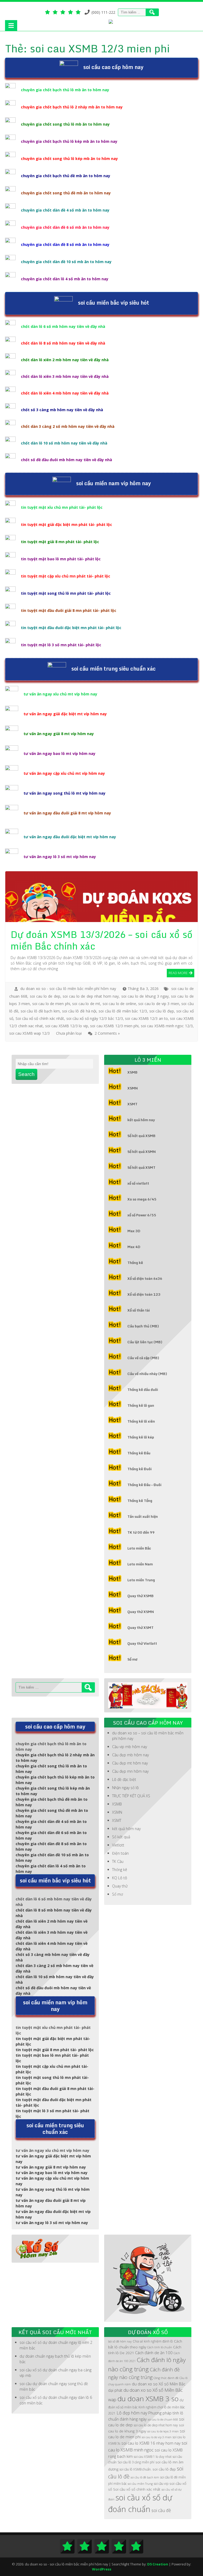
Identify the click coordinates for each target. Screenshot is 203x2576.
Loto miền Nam (140, 1564)
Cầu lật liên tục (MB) (145, 1342)
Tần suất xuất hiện (143, 1516)
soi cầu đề (161, 2510)
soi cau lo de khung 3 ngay (145, 996)
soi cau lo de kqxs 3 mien (163, 2431)
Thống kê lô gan (141, 1405)
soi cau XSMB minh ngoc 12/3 (167, 1026)
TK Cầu (118, 1861)
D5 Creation (158, 2564)
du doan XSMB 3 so (148, 2399)
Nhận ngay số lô (125, 1788)
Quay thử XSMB (140, 1596)
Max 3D (134, 1231)
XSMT (132, 1104)
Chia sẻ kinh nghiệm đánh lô (153, 2341)
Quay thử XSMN (141, 1612)
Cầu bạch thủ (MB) (143, 1326)
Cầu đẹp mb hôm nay (130, 1755)
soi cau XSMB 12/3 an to (146, 1018)
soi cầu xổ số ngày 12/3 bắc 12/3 (95, 1018)
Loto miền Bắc (139, 1548)
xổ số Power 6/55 (142, 1215)
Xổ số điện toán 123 (144, 1294)
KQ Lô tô (120, 1878)
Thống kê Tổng (140, 1501)
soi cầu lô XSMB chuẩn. (135, 2469)
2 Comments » (107, 1033)
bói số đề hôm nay (120, 2341)
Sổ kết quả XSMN (142, 1152)
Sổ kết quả (121, 1837)
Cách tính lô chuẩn (160, 2347)
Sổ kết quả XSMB (141, 1136)
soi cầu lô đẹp (162, 1011)
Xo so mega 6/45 (142, 1199)
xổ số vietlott (138, 1183)
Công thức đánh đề (166, 2378)
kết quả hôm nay (141, 1120)
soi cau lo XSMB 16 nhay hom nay (151, 2443)
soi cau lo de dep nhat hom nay (91, 996)
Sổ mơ (132, 1659)
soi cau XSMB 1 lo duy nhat (153, 2457)
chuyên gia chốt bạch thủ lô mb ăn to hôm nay (65, 90)
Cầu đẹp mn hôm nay (130, 1771)
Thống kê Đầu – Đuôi (144, 1485)
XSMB (132, 1072)
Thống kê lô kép (141, 1437)
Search (26, 1074)
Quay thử (120, 1886)
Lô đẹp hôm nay (132, 2413)
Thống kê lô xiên (141, 1421)
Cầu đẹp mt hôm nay (130, 1763)
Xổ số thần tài (139, 1310)
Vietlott (118, 1845)
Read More (178, 973)
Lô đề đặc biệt (124, 1779)
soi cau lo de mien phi (51, 1004)
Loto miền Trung (141, 1580)
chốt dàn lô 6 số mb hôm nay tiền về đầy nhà (63, 326)
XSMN (133, 1088)
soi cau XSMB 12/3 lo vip (67, 1026)
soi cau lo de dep (45, 996)
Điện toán (120, 1853)
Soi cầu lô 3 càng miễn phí (136, 2462)
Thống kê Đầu (139, 1453)
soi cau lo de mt (86, 1004)
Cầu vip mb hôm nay (130, 1747)
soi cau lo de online (119, 1004)
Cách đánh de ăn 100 (154, 2353)
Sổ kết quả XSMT (141, 1167)
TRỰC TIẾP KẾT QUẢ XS (131, 1796)
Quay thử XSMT (140, 1628)
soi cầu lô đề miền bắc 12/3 (123, 1011)
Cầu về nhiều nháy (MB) (147, 1374)
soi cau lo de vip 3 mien (159, 1004)
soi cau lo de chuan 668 (163, 2419)
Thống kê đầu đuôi (143, 1390)
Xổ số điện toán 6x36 (145, 1278)
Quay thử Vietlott (142, 1643)
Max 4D (134, 1247)
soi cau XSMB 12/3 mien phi (114, 1026)
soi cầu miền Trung (140, 2484)
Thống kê (135, 1263)
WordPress (102, 2569)
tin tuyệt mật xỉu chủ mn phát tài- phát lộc (62, 507)
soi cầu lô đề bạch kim (40, 1011)
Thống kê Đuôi (140, 1469)
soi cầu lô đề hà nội (79, 1011)
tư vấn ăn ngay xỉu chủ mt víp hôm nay (60, 694)
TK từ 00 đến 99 (141, 1532)
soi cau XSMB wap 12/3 (29, 1033)
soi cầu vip (161, 2484)
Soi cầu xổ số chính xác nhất (40, 1018)
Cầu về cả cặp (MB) (143, 1358)
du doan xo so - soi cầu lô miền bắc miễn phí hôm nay (68, 989)
